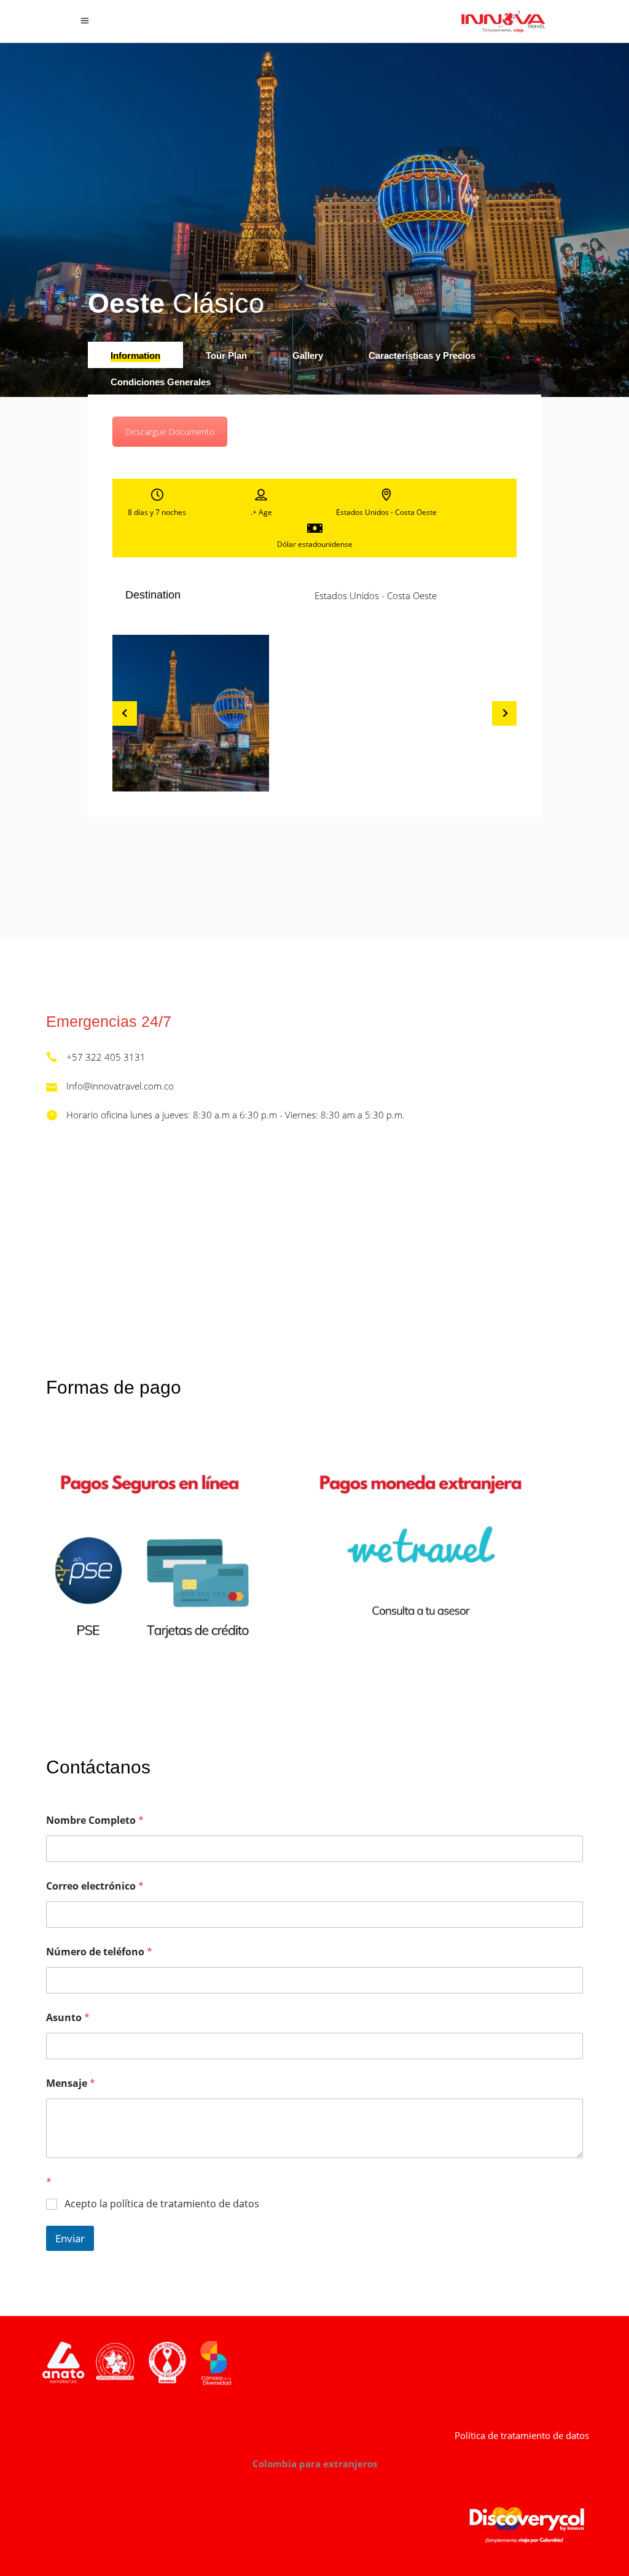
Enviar (70, 2238)
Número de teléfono (99, 1952)
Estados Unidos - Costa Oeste (376, 595)
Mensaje (71, 2083)
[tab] (135, 355)
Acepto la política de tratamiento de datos (162, 2204)
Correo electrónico (95, 1886)
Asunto (68, 2018)
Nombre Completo (95, 1820)
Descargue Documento (170, 432)
